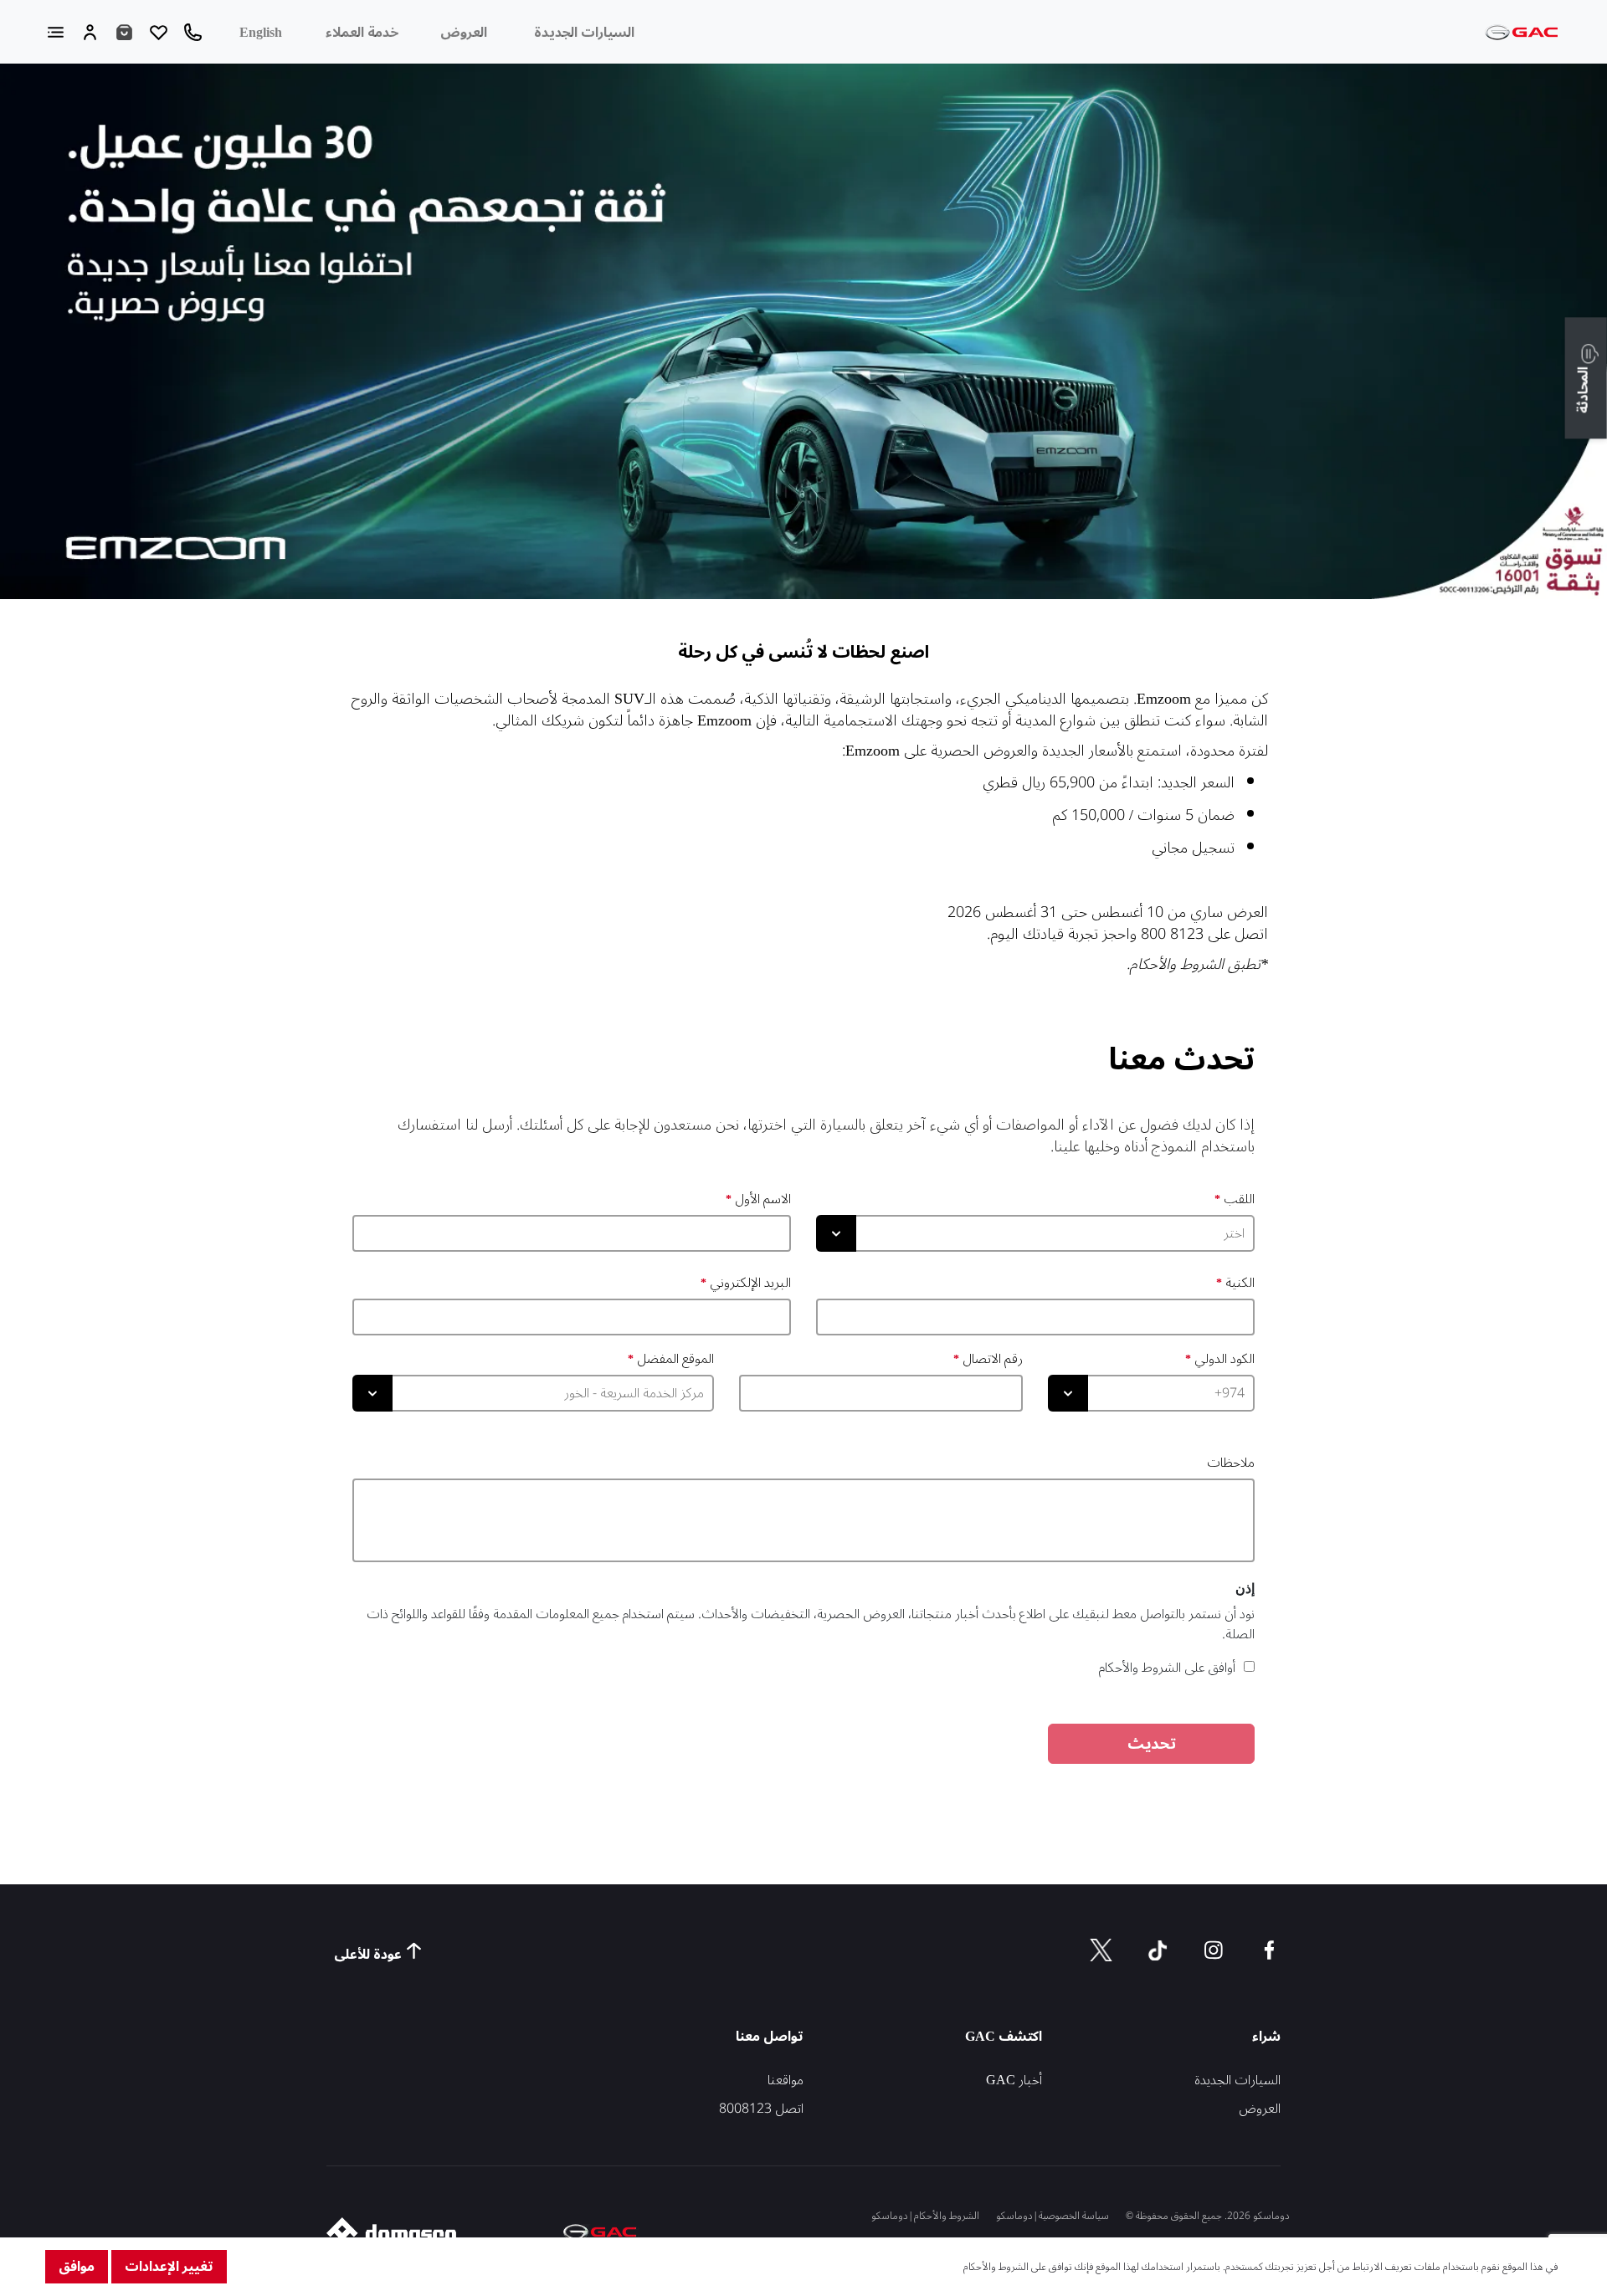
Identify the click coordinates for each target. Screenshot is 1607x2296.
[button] (1586, 379)
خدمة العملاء (362, 33)
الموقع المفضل (675, 1359)
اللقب (1239, 1199)
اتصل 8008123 (761, 2109)
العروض (464, 33)
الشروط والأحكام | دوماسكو (925, 2216)
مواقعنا (786, 2080)
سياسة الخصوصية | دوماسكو (1053, 2216)
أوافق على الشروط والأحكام (1167, 1668)
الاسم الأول (763, 1199)
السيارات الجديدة (584, 33)
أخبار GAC (1014, 2080)
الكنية (1240, 1283)
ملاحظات (1231, 1463)
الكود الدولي (1225, 1359)
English (261, 33)
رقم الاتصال (993, 1359)
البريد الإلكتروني (750, 1283)
